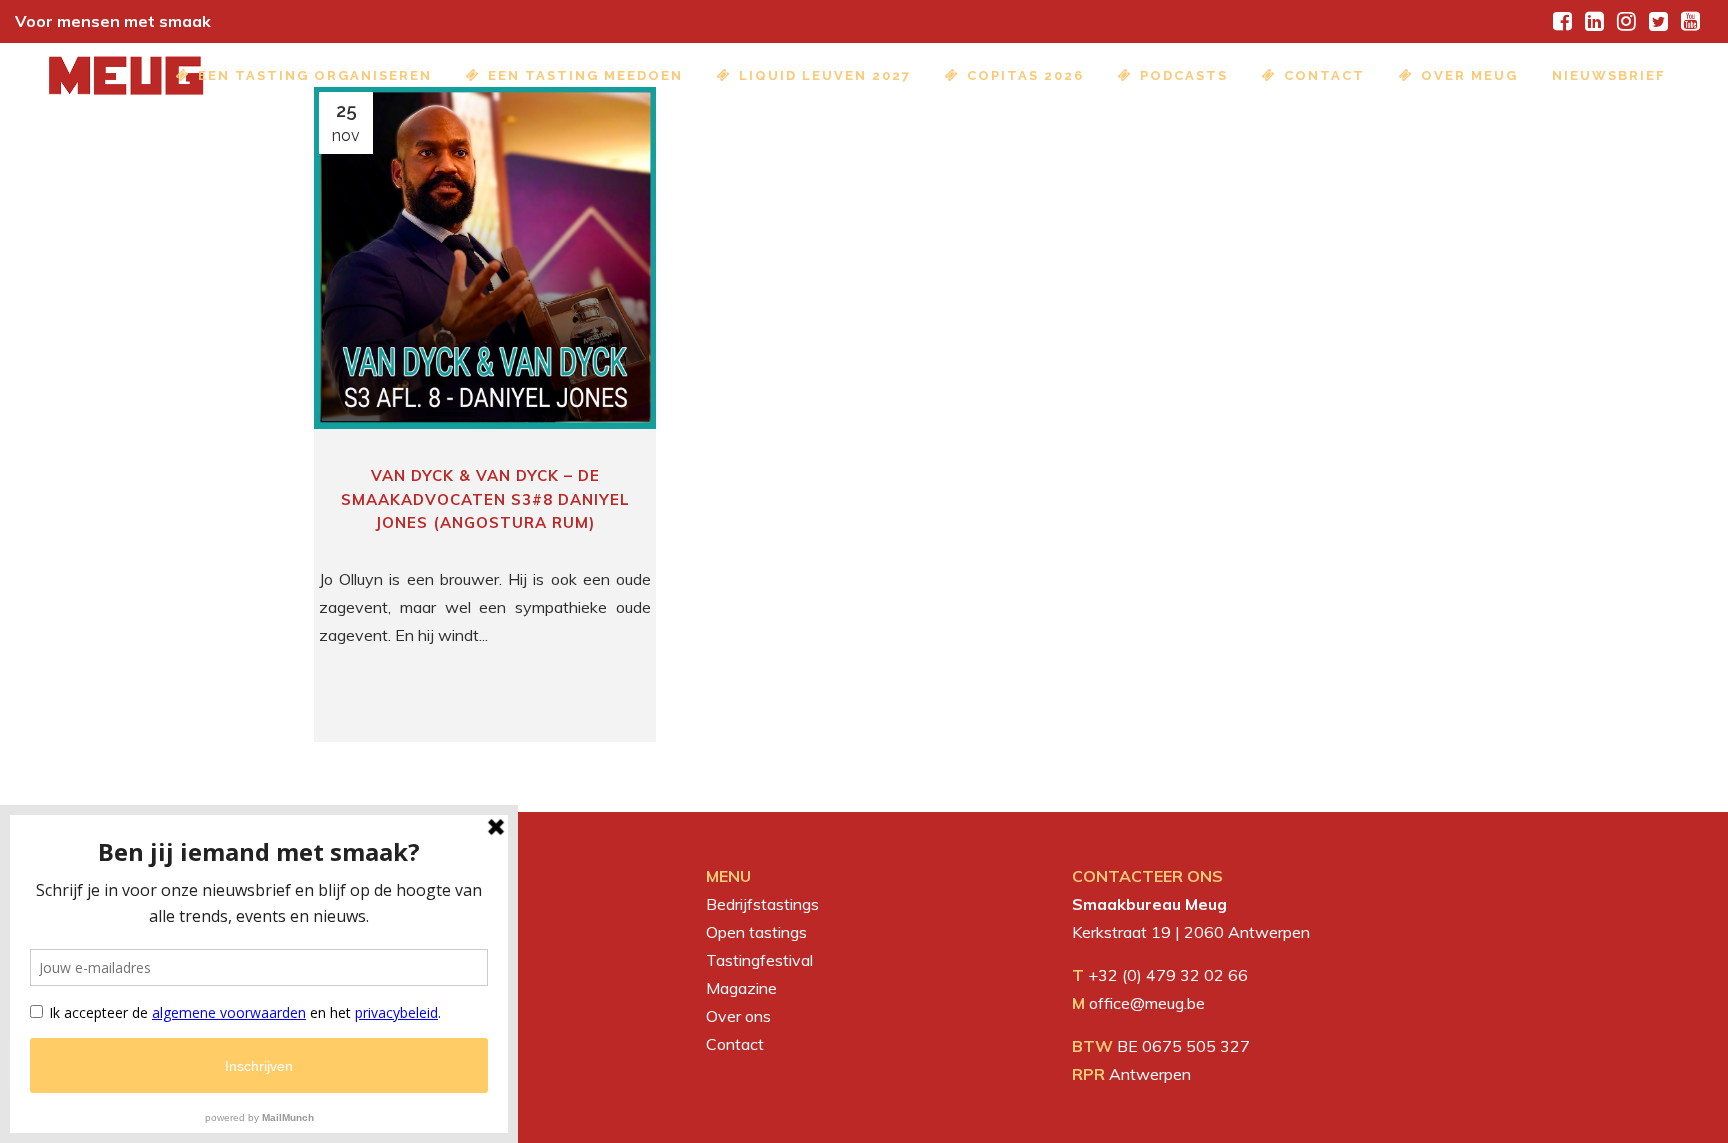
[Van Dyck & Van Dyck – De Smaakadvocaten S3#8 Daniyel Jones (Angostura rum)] (485, 258)
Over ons (738, 1016)
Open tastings (756, 932)
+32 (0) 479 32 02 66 (1168, 975)
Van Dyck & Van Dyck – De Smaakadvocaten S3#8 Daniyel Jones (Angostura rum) (485, 499)
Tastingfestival (759, 960)
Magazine (741, 988)
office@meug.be (1147, 1003)
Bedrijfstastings (762, 904)
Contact (735, 1044)
